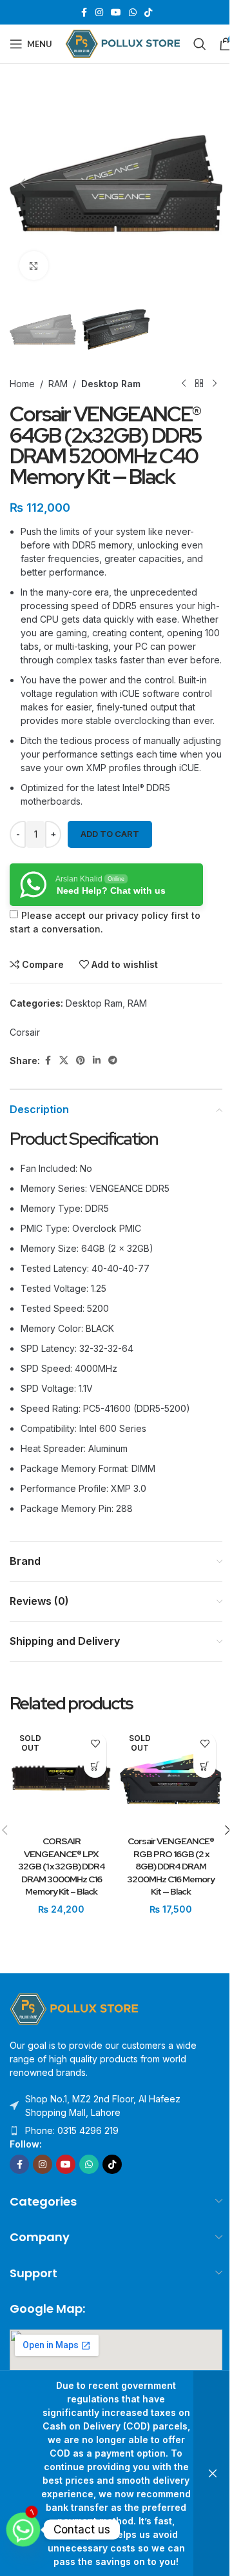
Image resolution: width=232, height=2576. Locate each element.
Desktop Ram (111, 384)
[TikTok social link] (148, 13)
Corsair (25, 1032)
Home (22, 384)
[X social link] (64, 1061)
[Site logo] (123, 43)
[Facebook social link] (84, 13)
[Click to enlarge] (34, 266)
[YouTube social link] (116, 13)
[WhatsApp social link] (133, 13)
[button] (23, 183)
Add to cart (110, 834)
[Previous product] (184, 383)
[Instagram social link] (99, 13)
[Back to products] (199, 383)
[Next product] (215, 383)
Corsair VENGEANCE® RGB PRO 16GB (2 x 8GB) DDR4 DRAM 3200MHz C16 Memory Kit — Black (171, 1866)
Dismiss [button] (213, 2473)
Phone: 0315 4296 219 (72, 2130)
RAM (58, 384)
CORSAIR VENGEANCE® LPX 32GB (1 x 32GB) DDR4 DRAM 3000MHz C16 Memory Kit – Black (62, 1866)
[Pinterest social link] (81, 1061)
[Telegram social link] (113, 1061)
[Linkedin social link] (97, 1061)
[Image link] (74, 2008)
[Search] (200, 44)
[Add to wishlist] (95, 1744)
